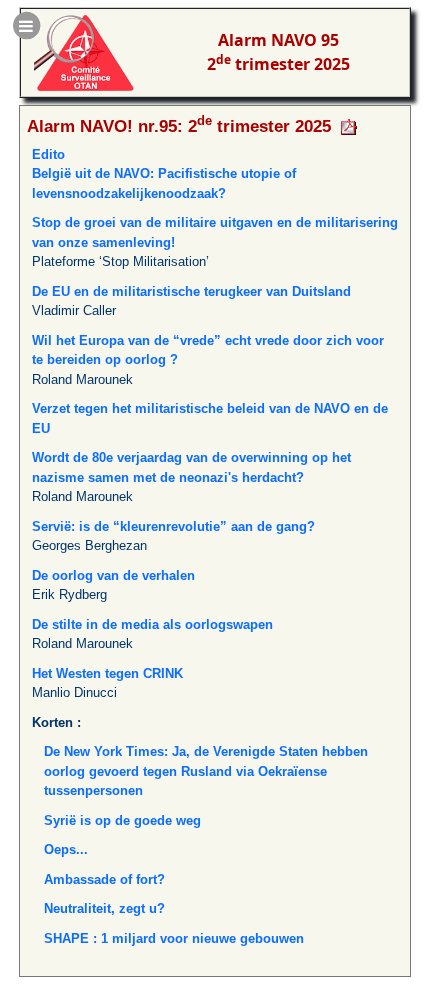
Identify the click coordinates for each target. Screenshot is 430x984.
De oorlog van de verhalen (113, 575)
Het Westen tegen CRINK (107, 673)
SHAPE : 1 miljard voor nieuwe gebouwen (174, 938)
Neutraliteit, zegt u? (104, 908)
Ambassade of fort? (104, 879)
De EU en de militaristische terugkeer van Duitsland (191, 291)
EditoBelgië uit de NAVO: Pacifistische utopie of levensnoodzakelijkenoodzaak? (164, 174)
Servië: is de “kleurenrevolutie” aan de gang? (173, 526)
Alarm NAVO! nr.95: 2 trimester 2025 (179, 126)
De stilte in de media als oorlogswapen (152, 624)
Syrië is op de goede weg (122, 820)
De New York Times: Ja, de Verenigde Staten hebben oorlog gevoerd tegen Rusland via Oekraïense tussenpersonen (206, 771)
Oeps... (66, 849)
